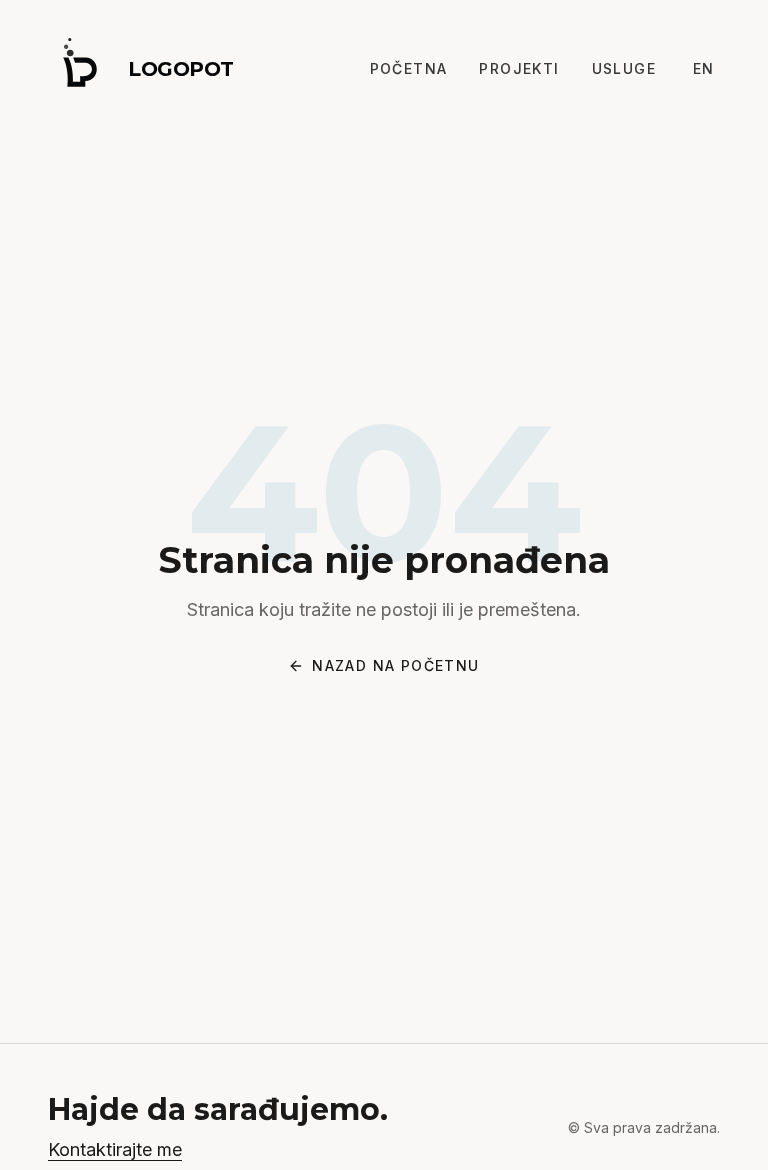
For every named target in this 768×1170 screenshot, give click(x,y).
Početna (409, 68)
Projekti (519, 68)
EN (704, 68)
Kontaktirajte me (115, 1149)
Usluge (624, 68)
